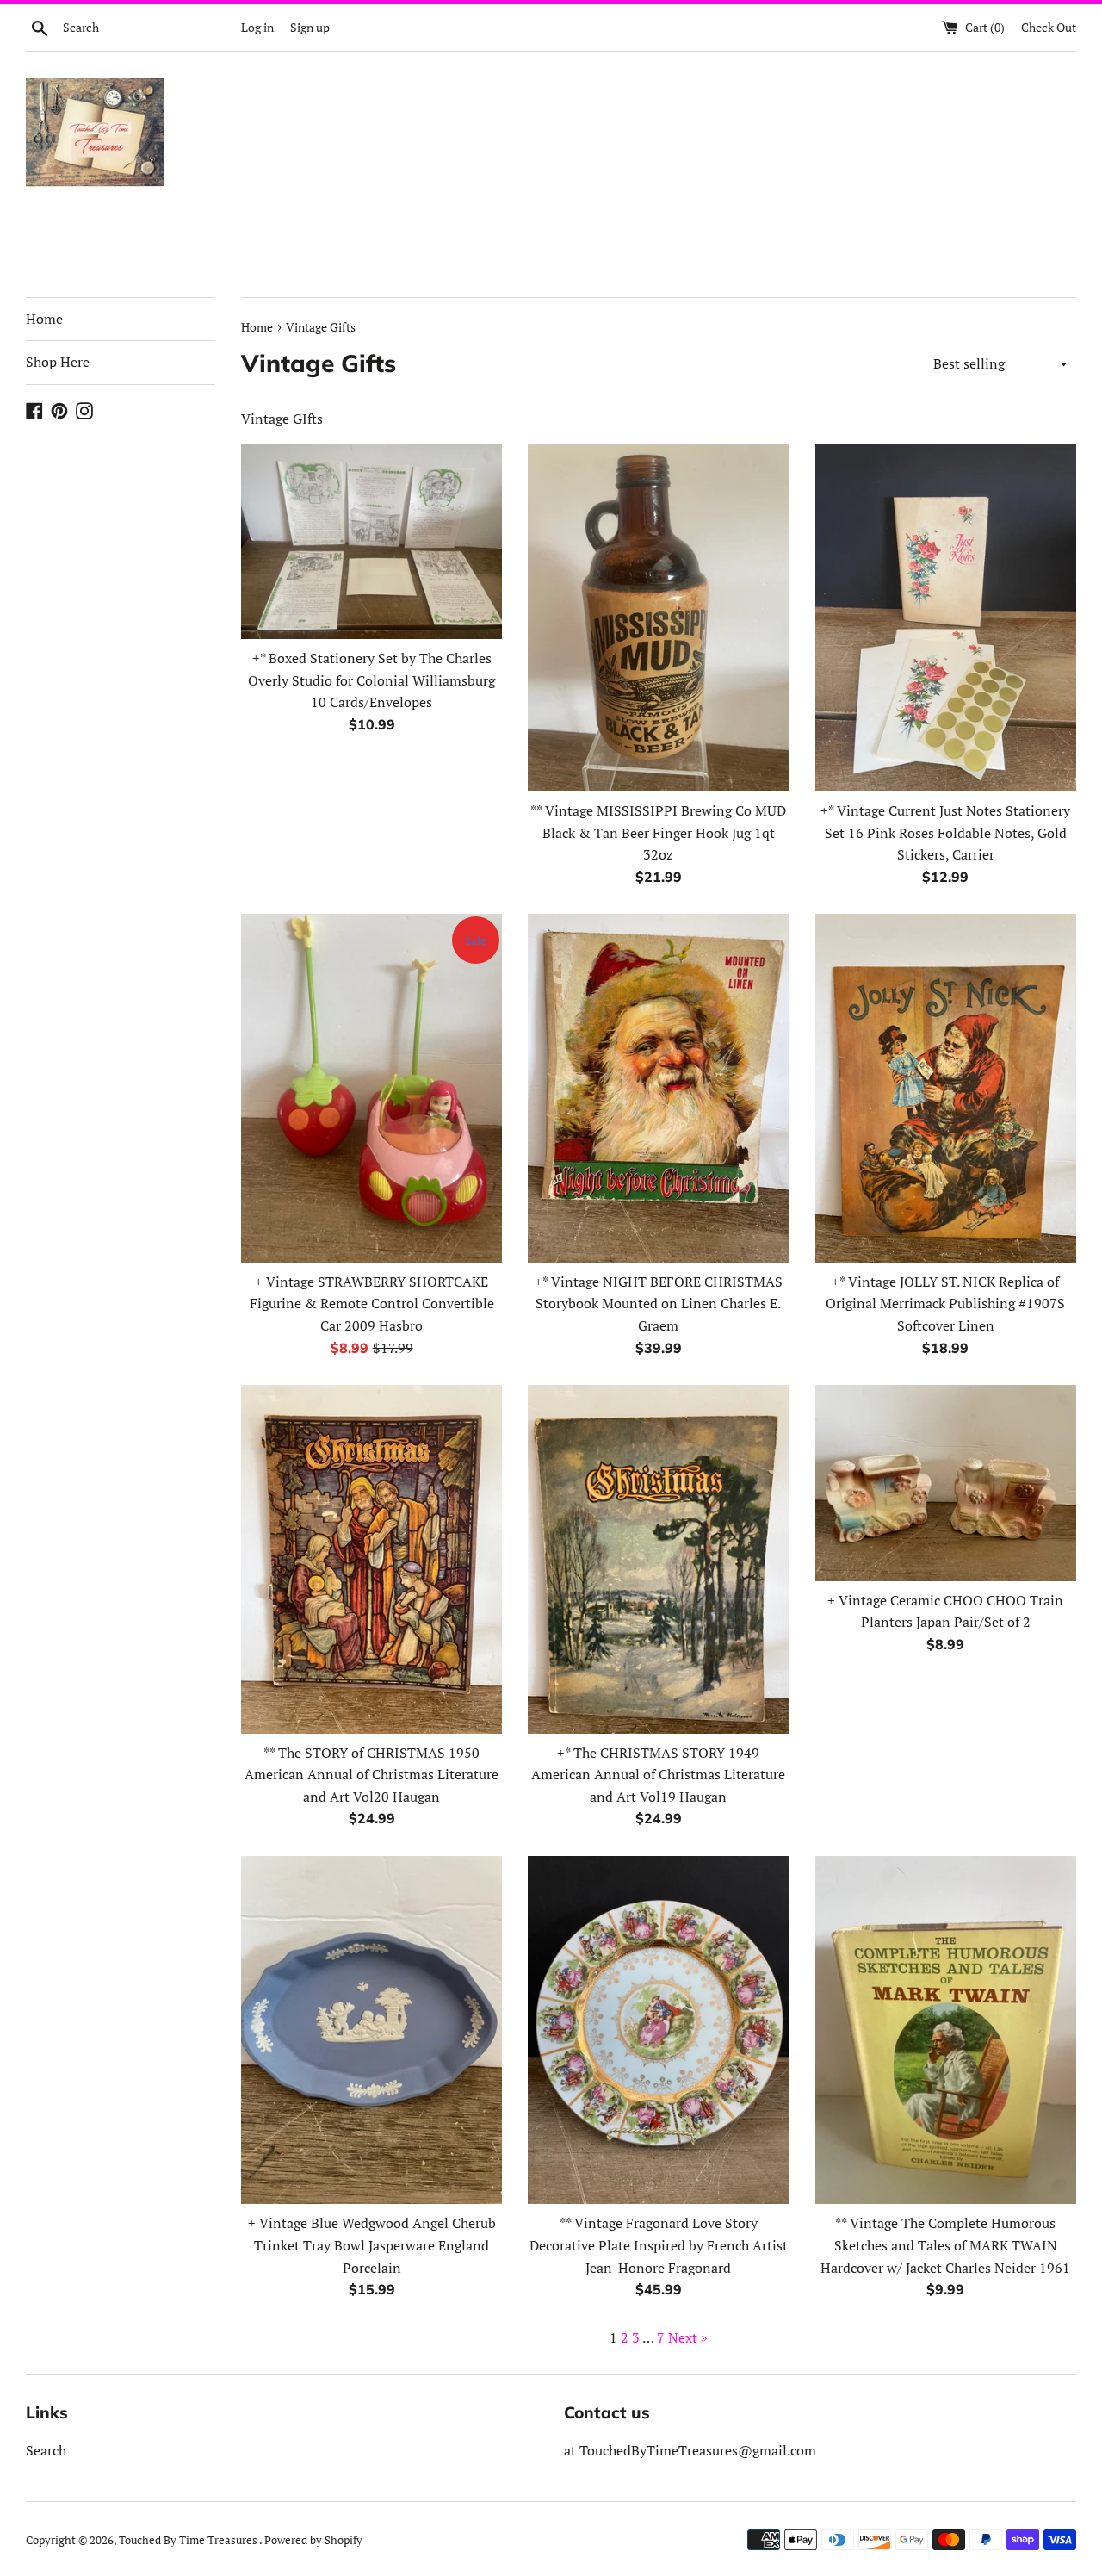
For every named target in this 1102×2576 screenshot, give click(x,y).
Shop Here (58, 362)
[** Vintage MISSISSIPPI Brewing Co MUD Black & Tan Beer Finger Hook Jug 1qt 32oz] (658, 618)
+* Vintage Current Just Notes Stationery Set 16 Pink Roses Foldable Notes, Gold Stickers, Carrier (945, 832)
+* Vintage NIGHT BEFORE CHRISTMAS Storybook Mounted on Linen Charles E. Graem (659, 1304)
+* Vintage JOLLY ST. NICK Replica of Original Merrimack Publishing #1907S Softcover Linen (945, 1304)
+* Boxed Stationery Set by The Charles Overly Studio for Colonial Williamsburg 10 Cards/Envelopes (371, 680)
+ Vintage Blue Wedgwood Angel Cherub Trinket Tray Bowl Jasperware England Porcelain (372, 2245)
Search (46, 2450)
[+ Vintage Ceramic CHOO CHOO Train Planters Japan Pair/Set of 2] (946, 1483)
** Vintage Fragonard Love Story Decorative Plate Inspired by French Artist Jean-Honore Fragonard (659, 2245)
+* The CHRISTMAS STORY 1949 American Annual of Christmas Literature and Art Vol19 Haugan (658, 1775)
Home (44, 319)
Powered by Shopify (313, 2540)
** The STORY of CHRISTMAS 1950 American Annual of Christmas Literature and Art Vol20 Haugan (371, 1775)
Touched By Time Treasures (189, 2540)
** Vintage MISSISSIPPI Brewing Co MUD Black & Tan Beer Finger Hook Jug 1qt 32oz (658, 832)
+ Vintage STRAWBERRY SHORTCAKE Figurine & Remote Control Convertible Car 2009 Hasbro (372, 1304)
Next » (688, 2337)
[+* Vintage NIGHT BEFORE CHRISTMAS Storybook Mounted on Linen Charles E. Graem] (658, 1088)
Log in (257, 27)
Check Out (1049, 27)
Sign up (310, 27)
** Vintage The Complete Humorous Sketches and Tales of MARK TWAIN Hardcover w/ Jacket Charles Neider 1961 (945, 2245)
